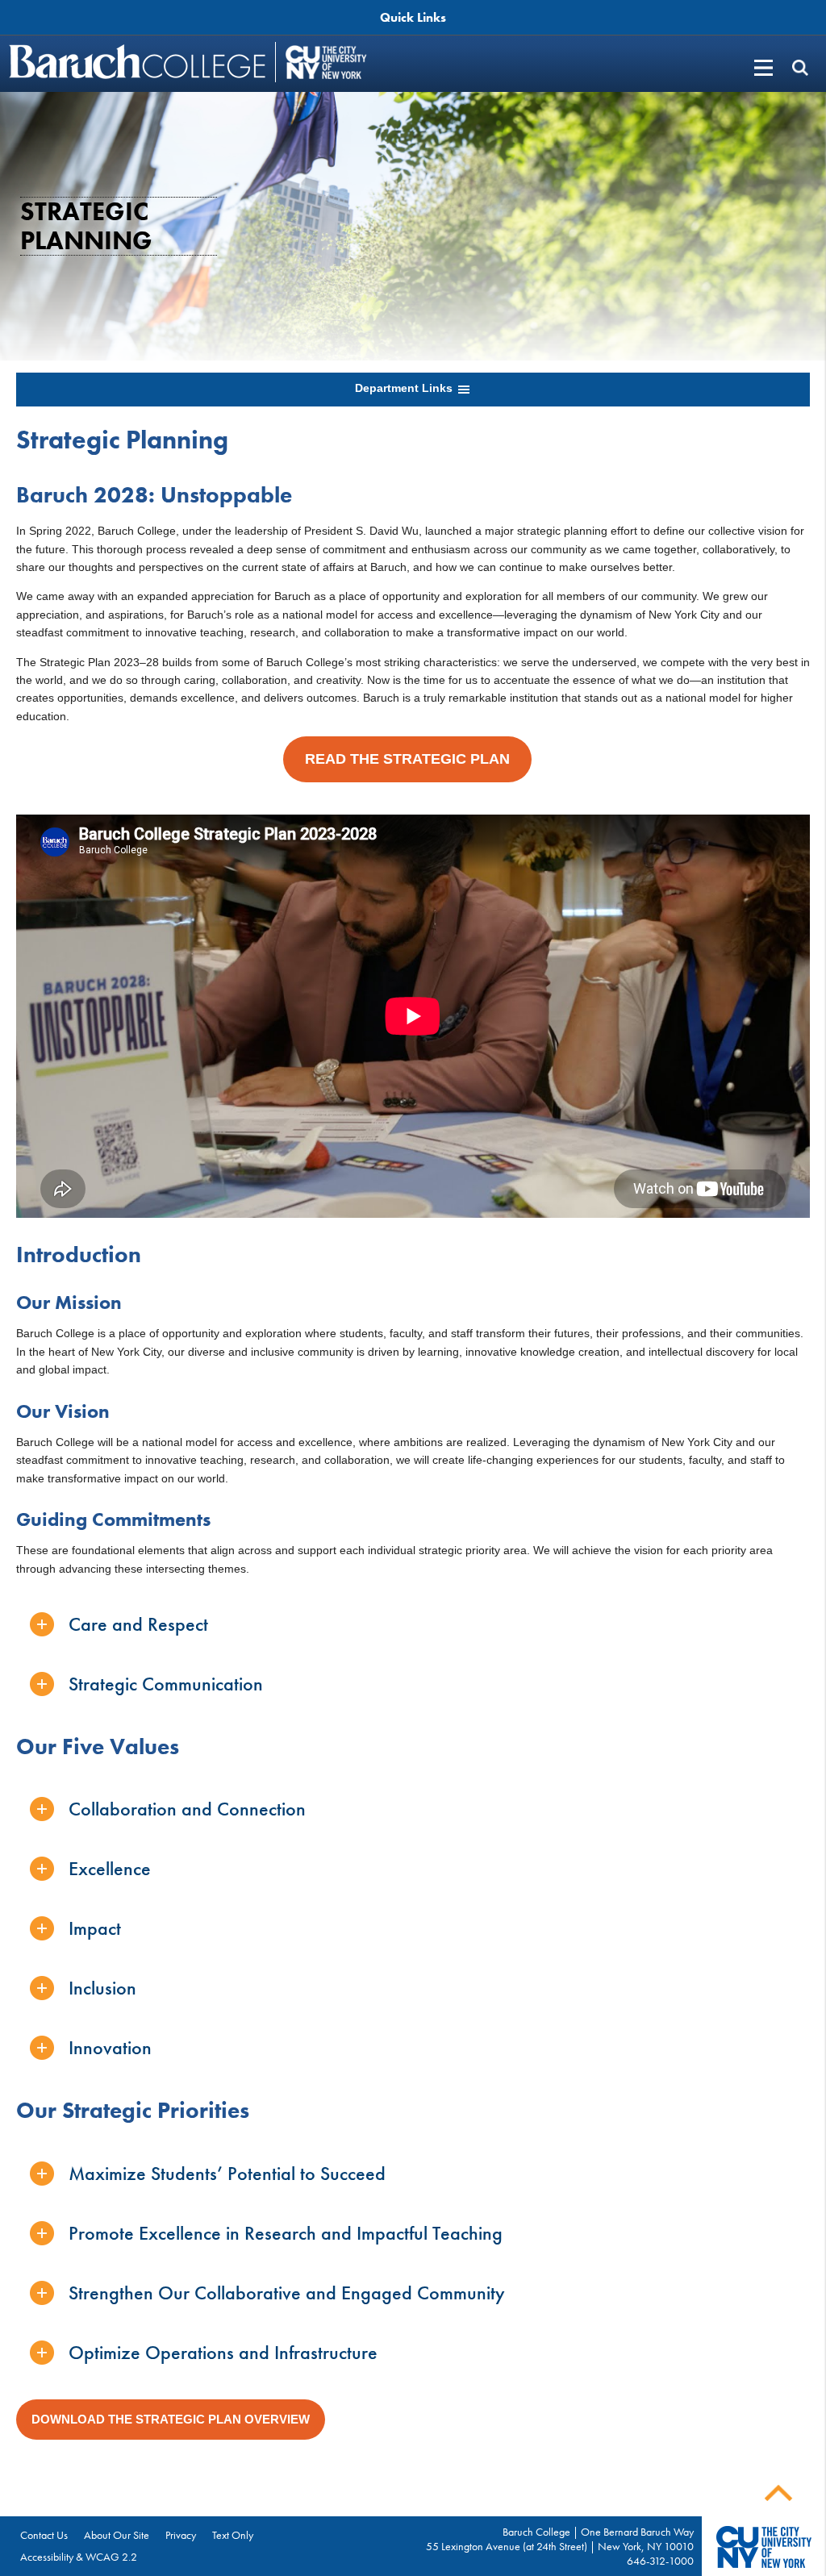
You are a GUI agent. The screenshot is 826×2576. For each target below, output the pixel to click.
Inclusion (102, 1988)
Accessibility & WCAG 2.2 (79, 2557)
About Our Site (117, 2535)
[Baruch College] (140, 61)
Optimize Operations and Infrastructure (223, 2352)
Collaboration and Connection (187, 1809)
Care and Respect (138, 1624)
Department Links (405, 388)
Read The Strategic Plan (407, 759)
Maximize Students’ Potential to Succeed (227, 2173)
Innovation (110, 2047)
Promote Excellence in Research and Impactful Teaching (286, 2233)
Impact (95, 1928)
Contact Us (44, 2535)
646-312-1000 (660, 2561)
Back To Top (778, 2493)
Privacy (181, 2535)
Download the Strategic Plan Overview (171, 2419)
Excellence (110, 1868)
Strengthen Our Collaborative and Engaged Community (287, 2293)
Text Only (233, 2535)
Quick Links (413, 17)
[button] (800, 67)
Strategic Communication (166, 1684)
